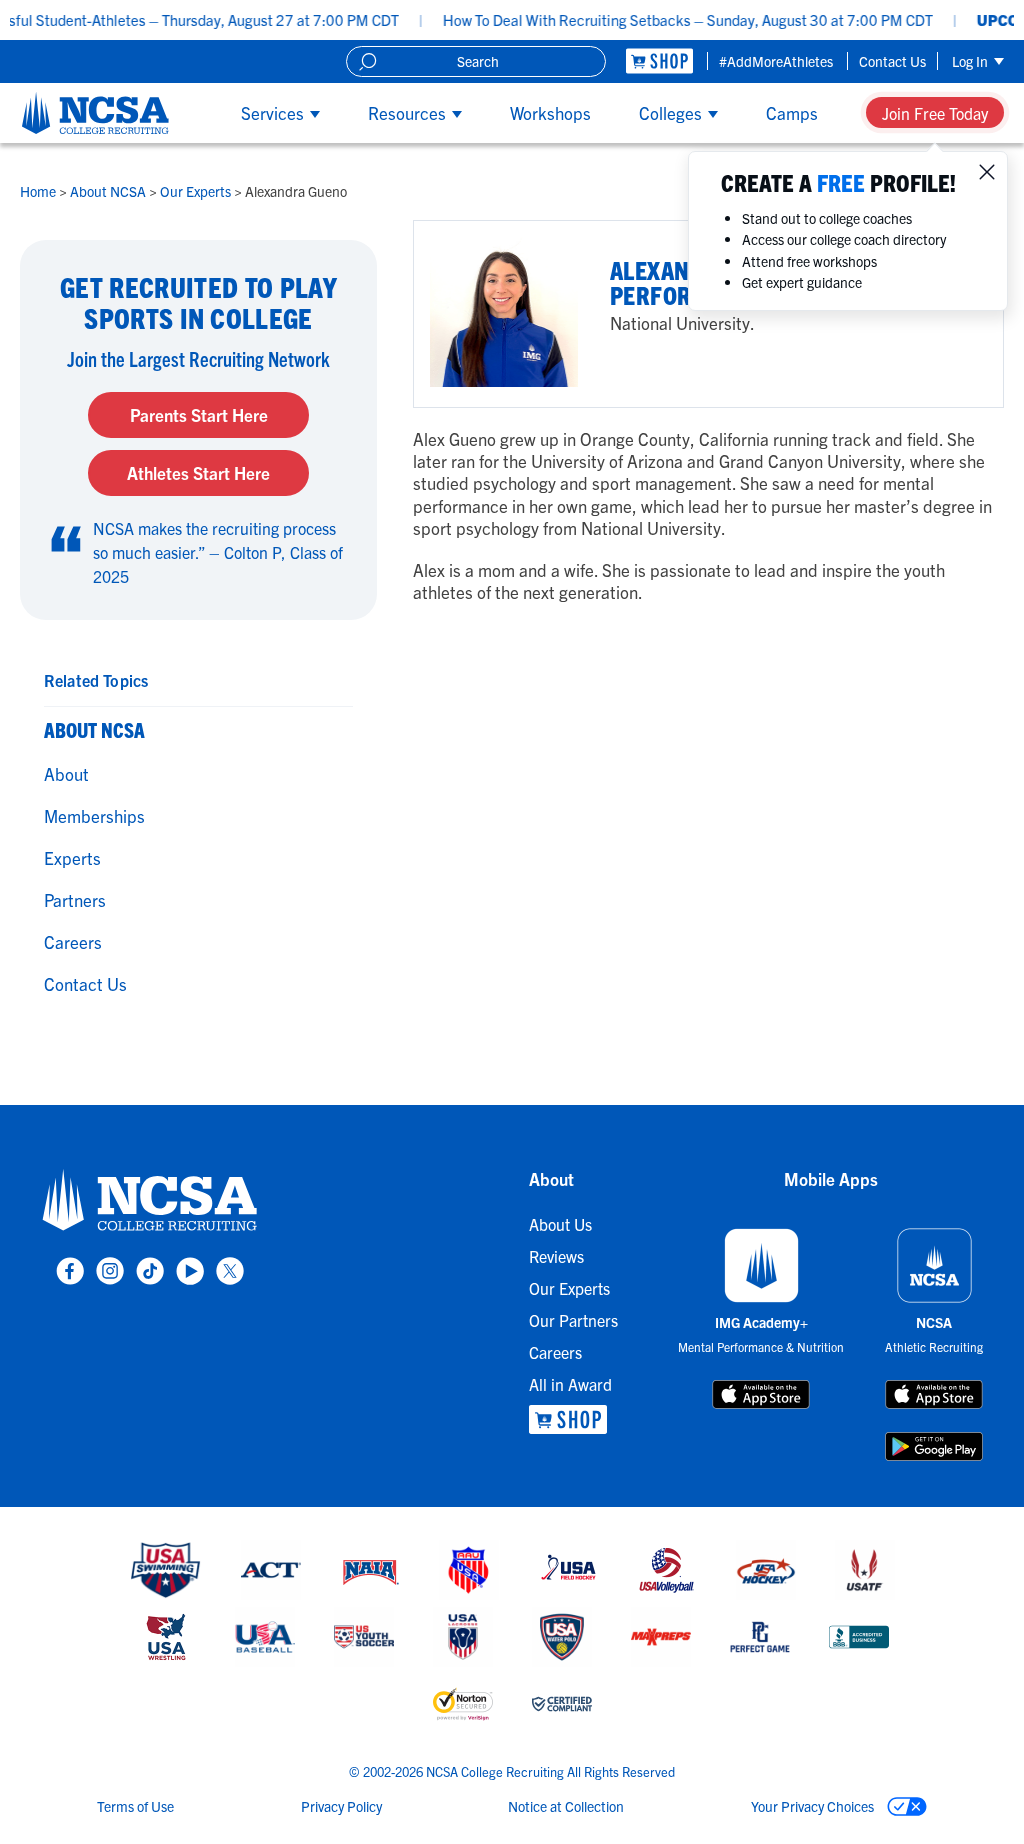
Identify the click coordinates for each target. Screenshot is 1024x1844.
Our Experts (197, 191)
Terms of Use (135, 1806)
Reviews (556, 1256)
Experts (72, 857)
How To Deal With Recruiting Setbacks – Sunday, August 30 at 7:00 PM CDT (656, 19)
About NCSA (109, 191)
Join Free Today (935, 113)
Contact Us (892, 61)
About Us (560, 1224)
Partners (75, 899)
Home (39, 191)
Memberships (94, 815)
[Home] (95, 113)
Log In (971, 61)
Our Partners (573, 1320)
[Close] (987, 172)
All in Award (570, 1384)
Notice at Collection (566, 1806)
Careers (73, 941)
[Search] (367, 61)
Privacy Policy (341, 1806)
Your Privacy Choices (814, 1806)
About (66, 773)
